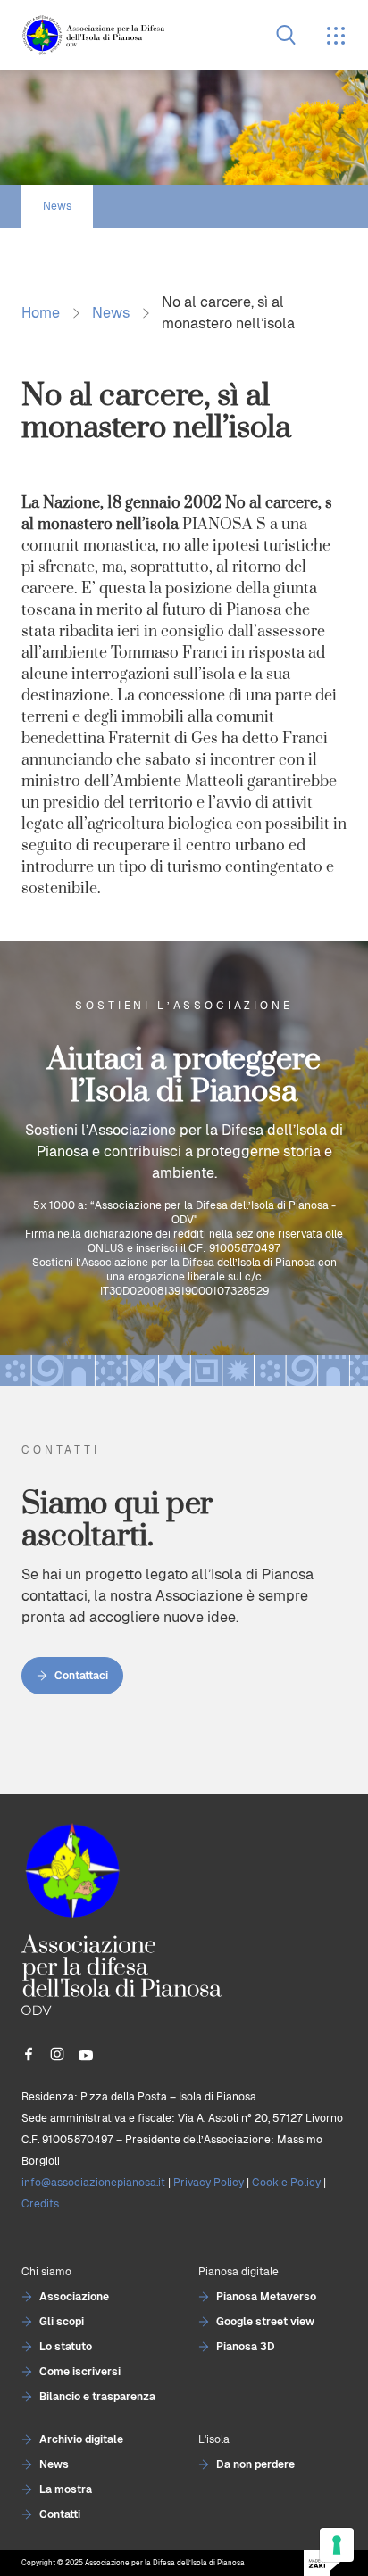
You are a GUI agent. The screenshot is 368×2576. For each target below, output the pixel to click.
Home (41, 313)
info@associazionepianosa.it (93, 2183)
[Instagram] (57, 2054)
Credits (40, 2204)
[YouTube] (86, 2054)
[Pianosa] (93, 35)
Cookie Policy (286, 2183)
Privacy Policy (209, 2183)
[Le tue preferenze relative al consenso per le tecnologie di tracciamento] (337, 2545)
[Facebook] (29, 2054)
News (57, 206)
